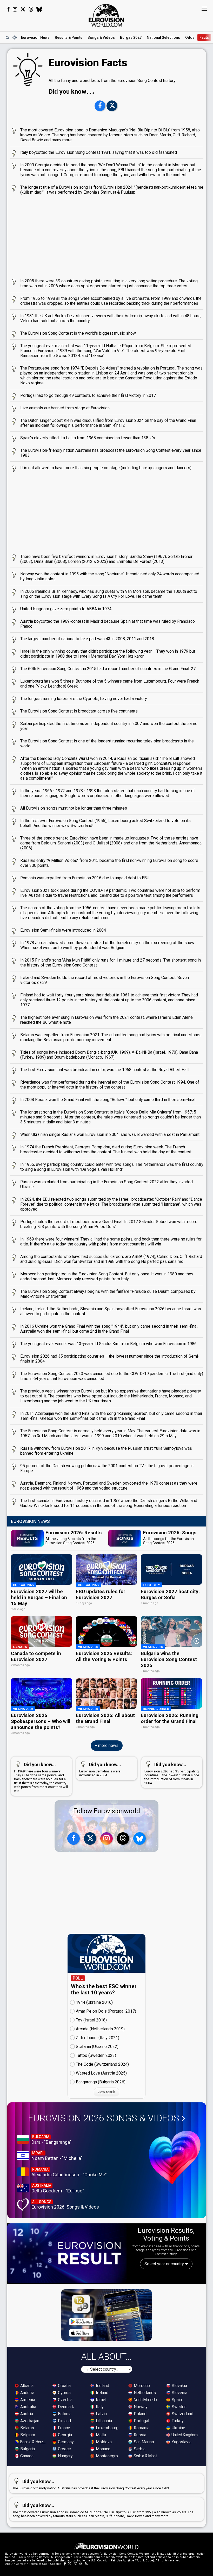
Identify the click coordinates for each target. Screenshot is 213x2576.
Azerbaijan (29, 2421)
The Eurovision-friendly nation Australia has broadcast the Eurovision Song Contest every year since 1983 (91, 2484)
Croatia (64, 2386)
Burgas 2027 (131, 37)
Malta (100, 2435)
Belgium (27, 2435)
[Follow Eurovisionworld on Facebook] (8, 9)
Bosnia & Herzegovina (34, 2442)
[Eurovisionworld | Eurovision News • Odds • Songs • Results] (106, 16)
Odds (190, 37)
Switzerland (182, 2414)
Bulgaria (27, 2449)
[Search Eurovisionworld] (7, 37)
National (163, 37)
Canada (26, 2456)
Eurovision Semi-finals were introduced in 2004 (100, 1769)
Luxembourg (107, 2428)
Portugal (141, 2421)
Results (69, 37)
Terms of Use (38, 2564)
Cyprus (64, 2393)
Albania (26, 2386)
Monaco (103, 2449)
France (64, 2428)
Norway (140, 2407)
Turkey (177, 2421)
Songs (101, 37)
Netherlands (144, 2393)
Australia (28, 2407)
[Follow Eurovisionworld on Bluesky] (39, 9)
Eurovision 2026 (104, 2118)
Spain (176, 2400)
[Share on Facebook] (100, 106)
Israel (101, 2400)
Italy (99, 2407)
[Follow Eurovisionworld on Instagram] (15, 9)
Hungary (65, 2456)
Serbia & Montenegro (147, 2456)
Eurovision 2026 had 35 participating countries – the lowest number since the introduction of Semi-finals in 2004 (172, 1773)
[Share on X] (112, 106)
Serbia (139, 2449)
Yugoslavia (181, 2442)
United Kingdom (184, 2435)
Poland (140, 2414)
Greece (64, 2449)
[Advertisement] (107, 235)
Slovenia (179, 2393)
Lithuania (103, 2421)
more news (108, 1745)
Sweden (179, 2407)
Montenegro (106, 2456)
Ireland (102, 2393)
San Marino (143, 2442)
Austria (26, 2414)
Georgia (64, 2435)
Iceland (102, 2386)
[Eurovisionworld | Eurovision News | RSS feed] (86, 2564)
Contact (21, 2564)
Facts (204, 37)
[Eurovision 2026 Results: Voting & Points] (67, 2253)
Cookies (56, 2564)
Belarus (27, 2428)
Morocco (141, 2386)
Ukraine (178, 2428)
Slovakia (179, 2386)
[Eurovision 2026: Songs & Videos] (175, 2157)
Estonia (64, 2414)
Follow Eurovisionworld (107, 1811)
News (35, 37)
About (9, 2564)
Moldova (103, 2442)
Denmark (65, 2407)
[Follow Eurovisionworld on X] (23, 9)
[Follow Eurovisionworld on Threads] (31, 9)
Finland (64, 2421)
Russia (139, 2435)
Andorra (27, 2393)
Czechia (65, 2400)
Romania (141, 2428)
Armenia (27, 2400)
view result (106, 2092)
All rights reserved (168, 2561)
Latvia (101, 2414)
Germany (65, 2442)
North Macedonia (147, 2400)
